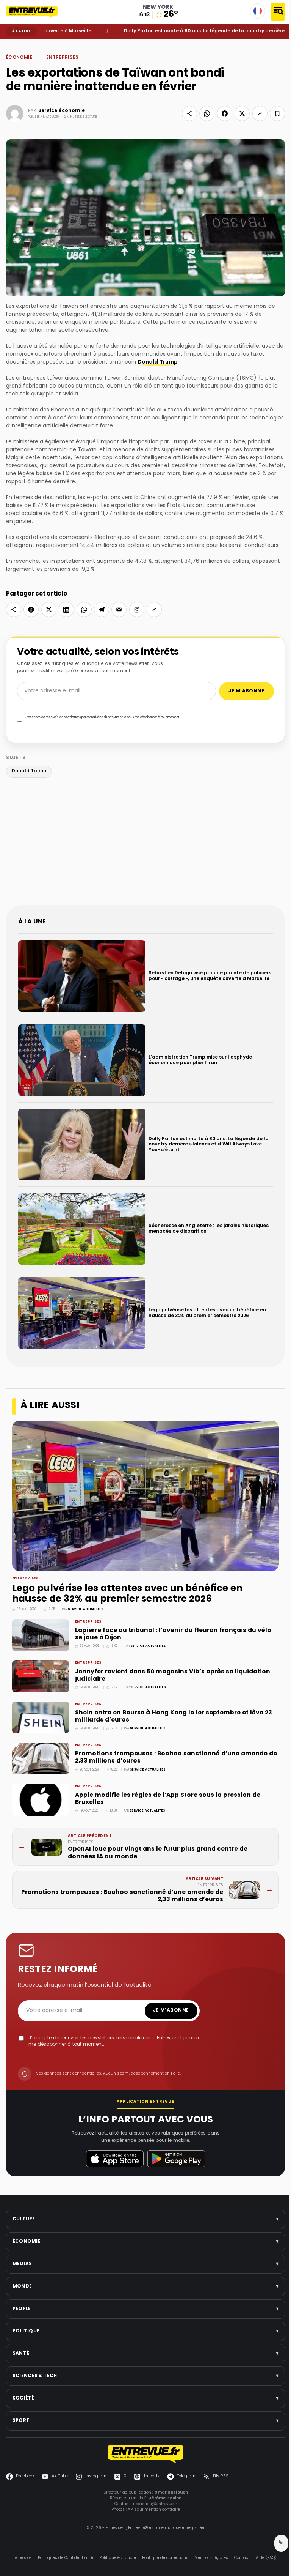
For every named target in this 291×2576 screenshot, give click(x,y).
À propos (23, 2558)
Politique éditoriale (118, 2558)
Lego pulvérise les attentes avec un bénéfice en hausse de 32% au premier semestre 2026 (127, 1594)
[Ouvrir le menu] (278, 12)
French (258, 11)
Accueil (12, 44)
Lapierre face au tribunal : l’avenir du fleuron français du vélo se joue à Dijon (173, 1634)
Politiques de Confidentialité (66, 2558)
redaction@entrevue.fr (155, 2504)
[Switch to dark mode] (281, 2543)
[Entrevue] (36, 12)
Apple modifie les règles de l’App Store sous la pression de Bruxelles (168, 1799)
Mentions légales (211, 2558)
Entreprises (63, 58)
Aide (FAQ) (266, 2558)
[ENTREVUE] (145, 2454)
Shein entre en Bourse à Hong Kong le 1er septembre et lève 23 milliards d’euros (174, 1717)
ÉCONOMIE (27, 44)
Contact (242, 2558)
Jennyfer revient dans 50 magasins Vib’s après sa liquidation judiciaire (173, 1676)
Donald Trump (158, 362)
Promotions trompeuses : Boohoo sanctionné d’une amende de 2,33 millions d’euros (176, 1758)
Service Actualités (85, 1609)
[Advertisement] (145, 843)
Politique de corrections (165, 2558)
